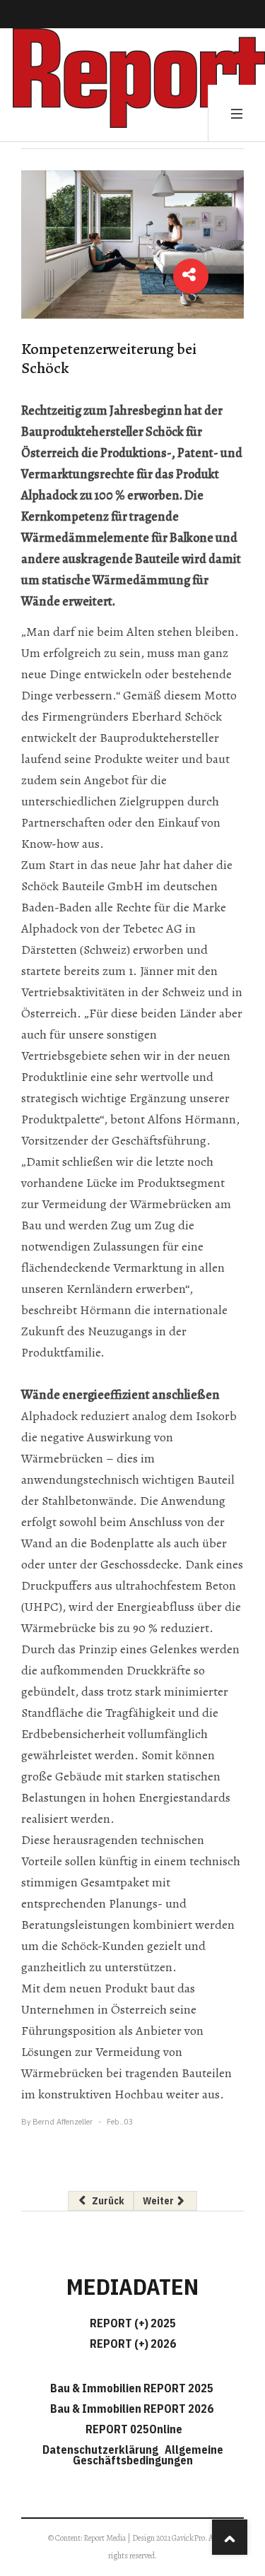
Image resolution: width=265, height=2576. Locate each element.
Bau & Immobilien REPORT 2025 (132, 2388)
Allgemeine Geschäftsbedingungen (148, 2455)
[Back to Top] (230, 2537)
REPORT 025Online (133, 2429)
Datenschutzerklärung (102, 2450)
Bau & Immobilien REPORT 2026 (132, 2409)
